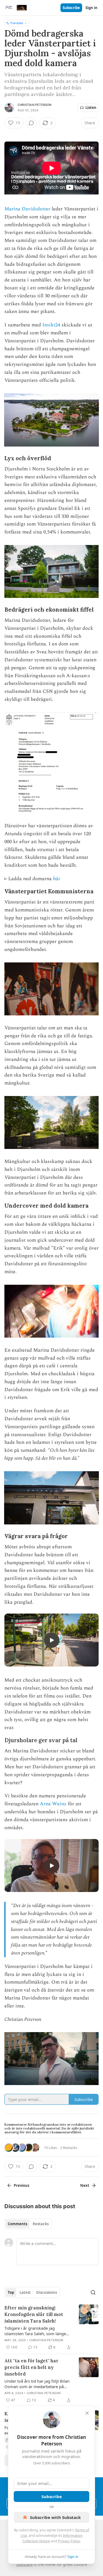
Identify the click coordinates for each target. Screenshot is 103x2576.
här (57, 879)
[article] (51, 2328)
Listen (91, 108)
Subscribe (71, 8)
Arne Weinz (53, 1804)
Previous (21, 2185)
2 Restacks (69, 2148)
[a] (52, 1640)
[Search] (93, 2292)
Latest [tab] (25, 2292)
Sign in (91, 8)
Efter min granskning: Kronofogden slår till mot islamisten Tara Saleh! (34, 2314)
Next (85, 2185)
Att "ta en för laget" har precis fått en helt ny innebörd (31, 2367)
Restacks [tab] (41, 2224)
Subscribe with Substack (55, 2517)
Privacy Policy (69, 2541)
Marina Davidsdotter (27, 209)
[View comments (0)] (31, 123)
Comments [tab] (17, 2224)
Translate (17, 23)
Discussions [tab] (47, 2292)
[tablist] (28, 2224)
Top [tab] (11, 2292)
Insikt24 (51, 325)
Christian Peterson (35, 105)
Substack (24, 2564)
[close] (87, 2413)
